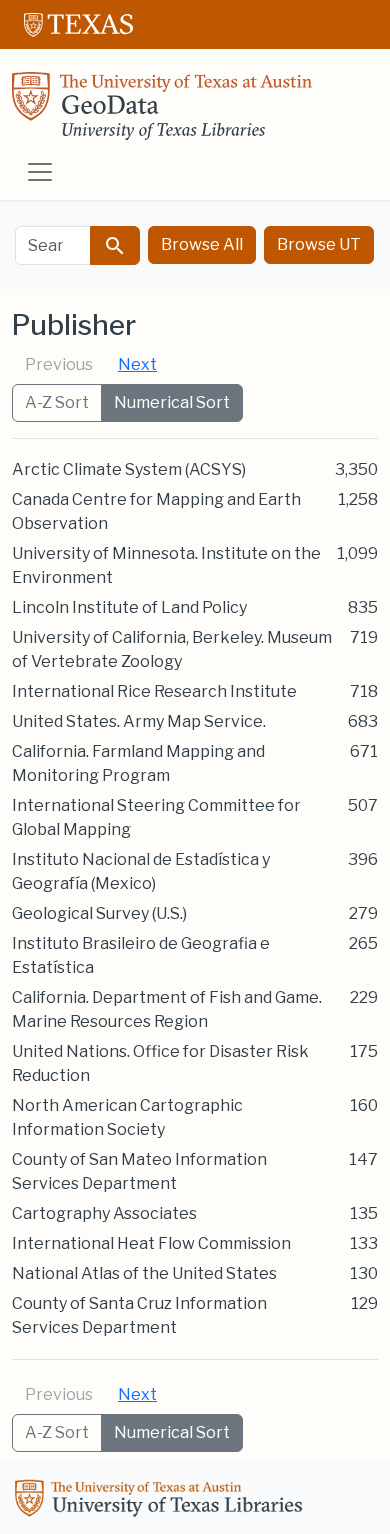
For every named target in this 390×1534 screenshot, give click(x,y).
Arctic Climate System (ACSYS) (129, 469)
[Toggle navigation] (40, 172)
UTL (162, 1501)
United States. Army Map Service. (139, 721)
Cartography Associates (104, 1213)
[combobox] (53, 245)
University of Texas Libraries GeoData (162, 112)
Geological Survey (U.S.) (99, 913)
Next (137, 364)
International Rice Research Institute (154, 691)
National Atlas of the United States (144, 1273)
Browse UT (319, 244)
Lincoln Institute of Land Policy (129, 607)
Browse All (202, 244)
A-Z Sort (57, 402)
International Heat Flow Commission (151, 1243)
